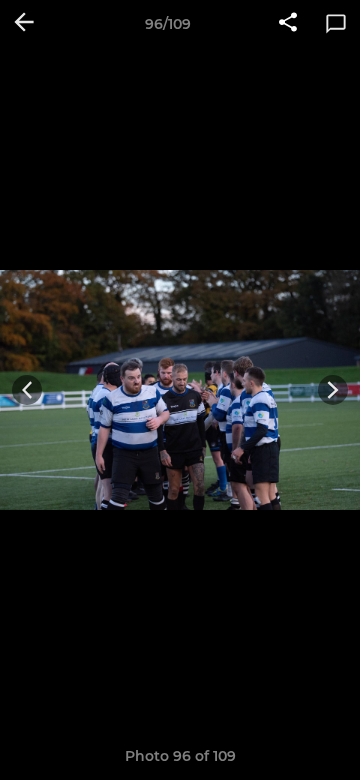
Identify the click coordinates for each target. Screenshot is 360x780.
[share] (288, 24)
